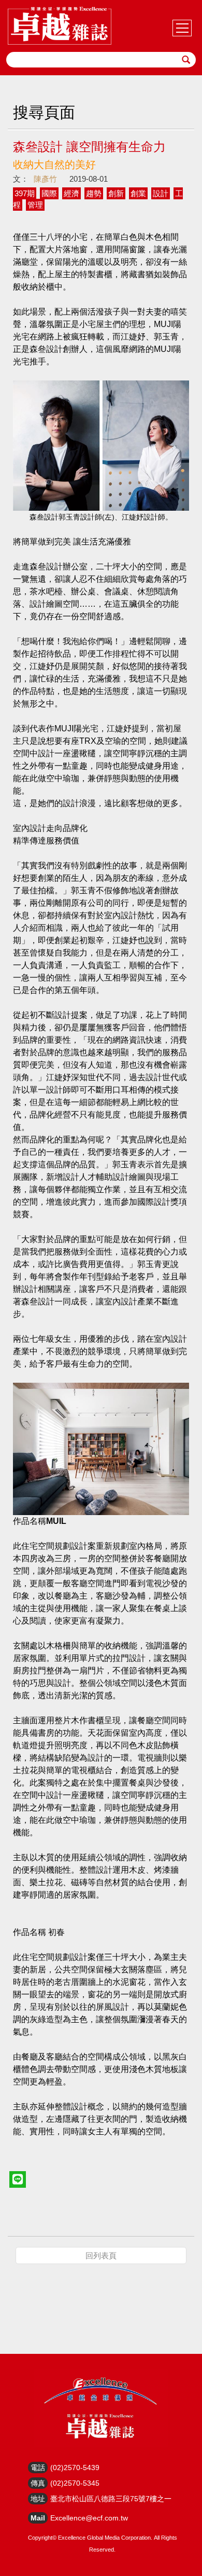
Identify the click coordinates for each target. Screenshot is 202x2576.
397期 (25, 193)
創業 (138, 193)
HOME (60, 26)
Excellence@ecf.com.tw (89, 2518)
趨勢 (94, 193)
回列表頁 (101, 2255)
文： (21, 179)
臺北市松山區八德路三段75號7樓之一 (111, 2499)
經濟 (71, 193)
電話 (38, 2468)
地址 (38, 2499)
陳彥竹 (45, 179)
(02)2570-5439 (75, 2468)
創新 (116, 193)
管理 (35, 205)
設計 (161, 193)
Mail (38, 2518)
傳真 (38, 2483)
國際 (49, 193)
